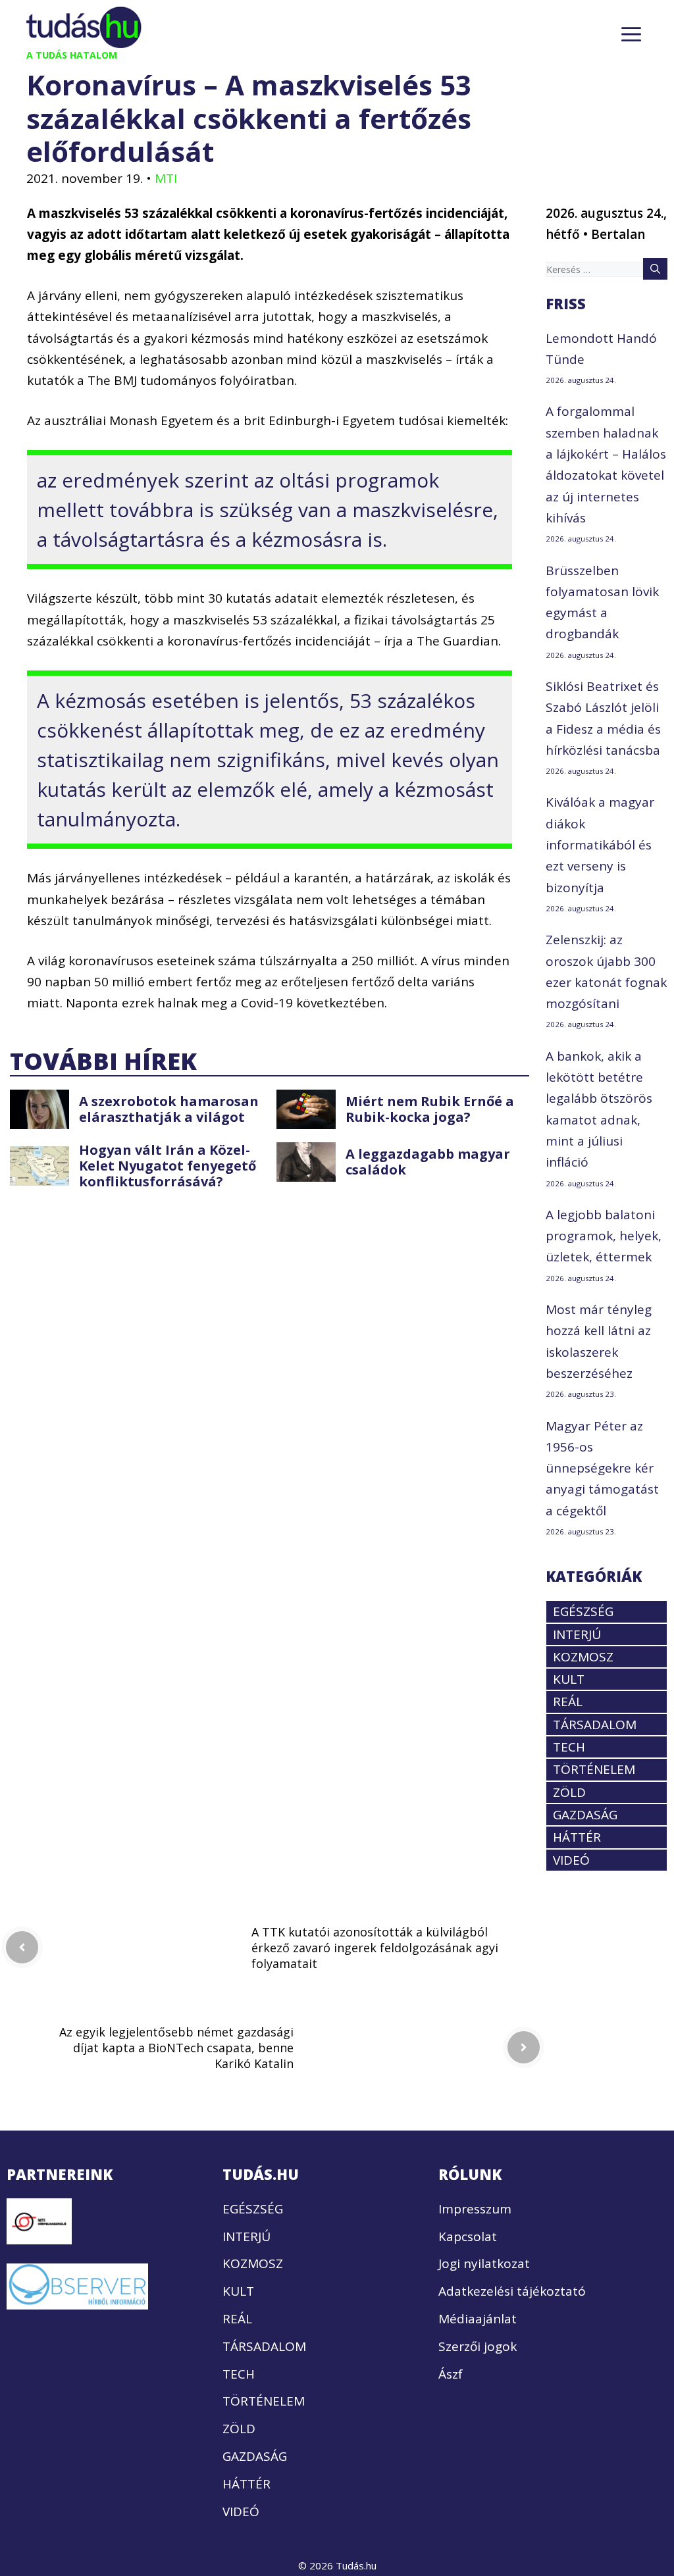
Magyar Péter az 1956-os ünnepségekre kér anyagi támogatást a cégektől (602, 1468)
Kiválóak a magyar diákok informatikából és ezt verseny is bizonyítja (600, 845)
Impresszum (475, 2209)
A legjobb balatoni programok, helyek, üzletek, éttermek (604, 1236)
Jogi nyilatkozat (484, 2263)
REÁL (568, 1702)
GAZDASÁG (585, 1815)
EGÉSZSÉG (583, 1611)
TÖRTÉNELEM (594, 1769)
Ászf (451, 2374)
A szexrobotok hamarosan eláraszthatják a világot (169, 1109)
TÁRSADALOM (595, 1725)
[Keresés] (655, 268)
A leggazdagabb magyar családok (428, 1162)
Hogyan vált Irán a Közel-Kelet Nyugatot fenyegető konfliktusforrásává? (168, 1166)
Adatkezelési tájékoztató (512, 2291)
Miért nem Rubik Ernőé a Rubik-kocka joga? (430, 1109)
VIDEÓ (571, 1860)
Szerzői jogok (478, 2346)
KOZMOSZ (583, 1657)
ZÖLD (569, 1792)
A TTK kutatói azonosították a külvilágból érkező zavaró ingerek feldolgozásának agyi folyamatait (375, 1948)
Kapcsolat (468, 2236)
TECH (569, 1747)
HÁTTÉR (577, 1837)
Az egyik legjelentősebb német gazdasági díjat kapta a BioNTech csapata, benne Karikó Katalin (176, 2048)
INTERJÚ (577, 1634)
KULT (569, 1679)
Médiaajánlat (478, 2319)
